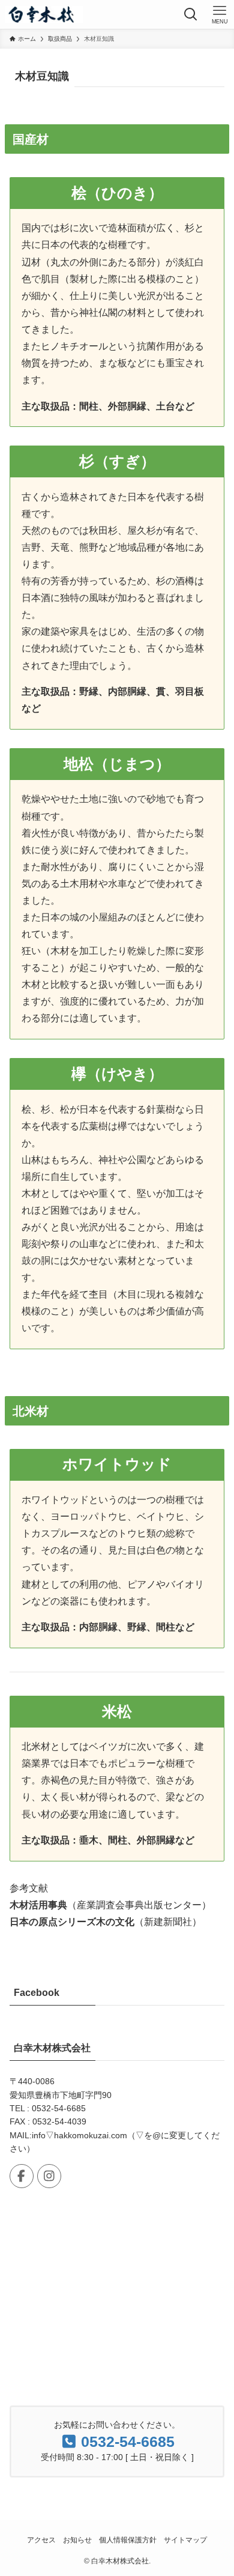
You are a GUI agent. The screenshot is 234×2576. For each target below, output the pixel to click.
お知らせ (77, 2540)
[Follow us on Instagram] (49, 2176)
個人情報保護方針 (128, 2540)
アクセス (41, 2540)
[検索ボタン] (191, 14)
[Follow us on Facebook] (22, 2176)
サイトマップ (185, 2540)
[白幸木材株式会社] (44, 14)
